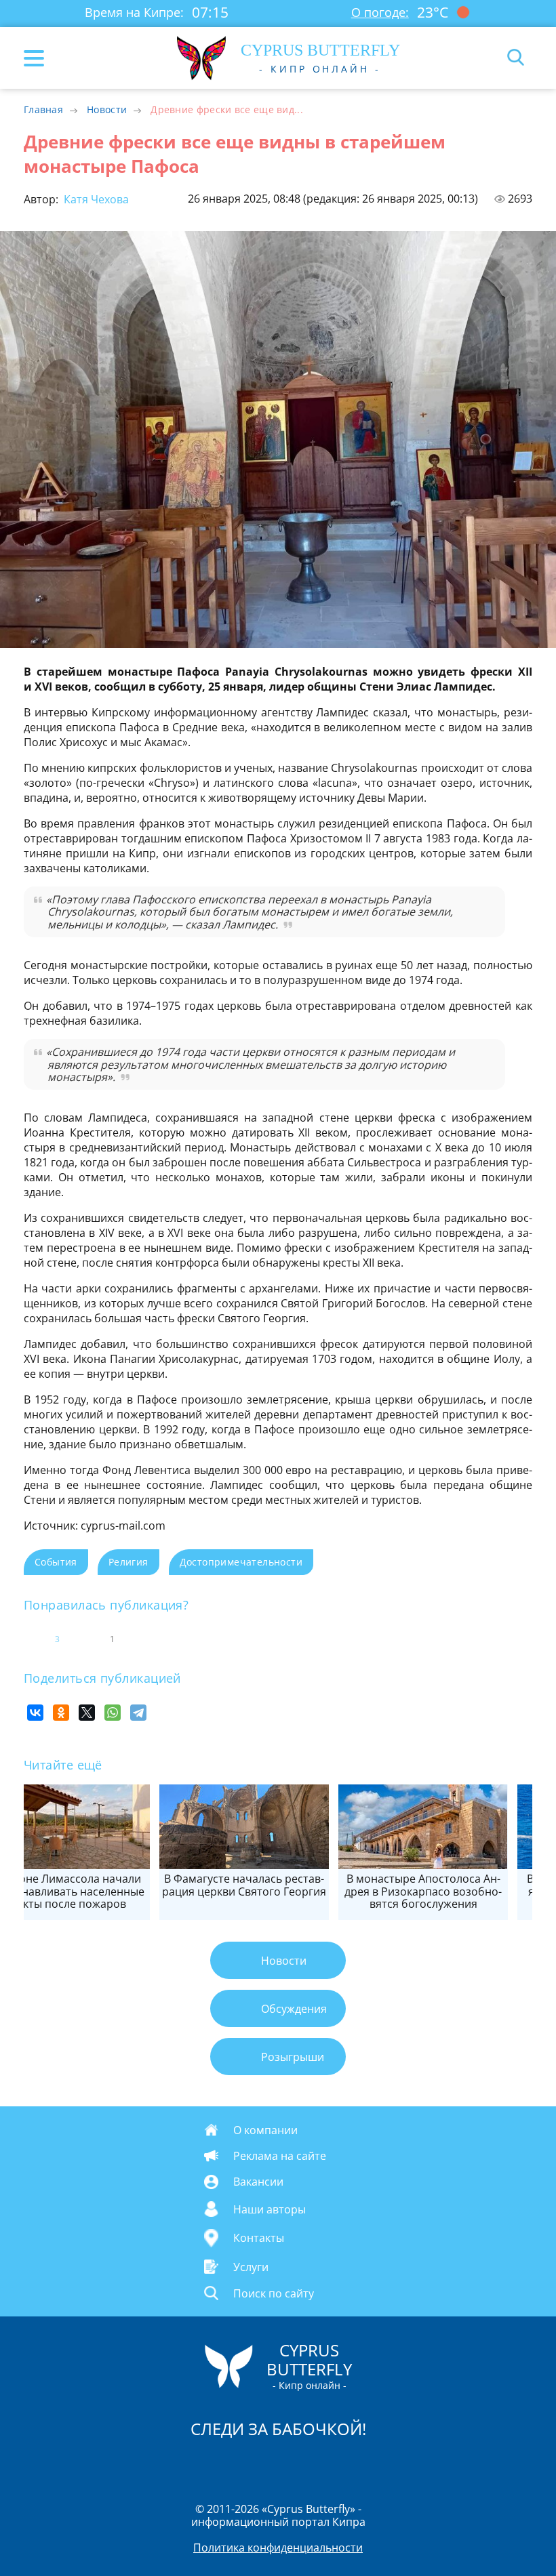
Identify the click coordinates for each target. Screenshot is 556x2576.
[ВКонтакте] (35, 1713)
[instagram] (233, 2464)
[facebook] (201, 2464)
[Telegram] (138, 1713)
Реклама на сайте (280, 2156)
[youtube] (356, 2464)
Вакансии (258, 2182)
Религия (128, 1562)
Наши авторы (270, 2209)
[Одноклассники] (61, 1713)
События (56, 1562)
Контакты (259, 2238)
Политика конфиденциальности (278, 2548)
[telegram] (295, 2464)
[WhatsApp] (113, 1713)
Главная (43, 109)
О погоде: (380, 12)
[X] (87, 1713)
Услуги (251, 2266)
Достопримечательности (241, 1562)
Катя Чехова (95, 199)
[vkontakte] (326, 2464)
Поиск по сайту (274, 2293)
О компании (265, 2130)
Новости (107, 109)
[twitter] (264, 2464)
